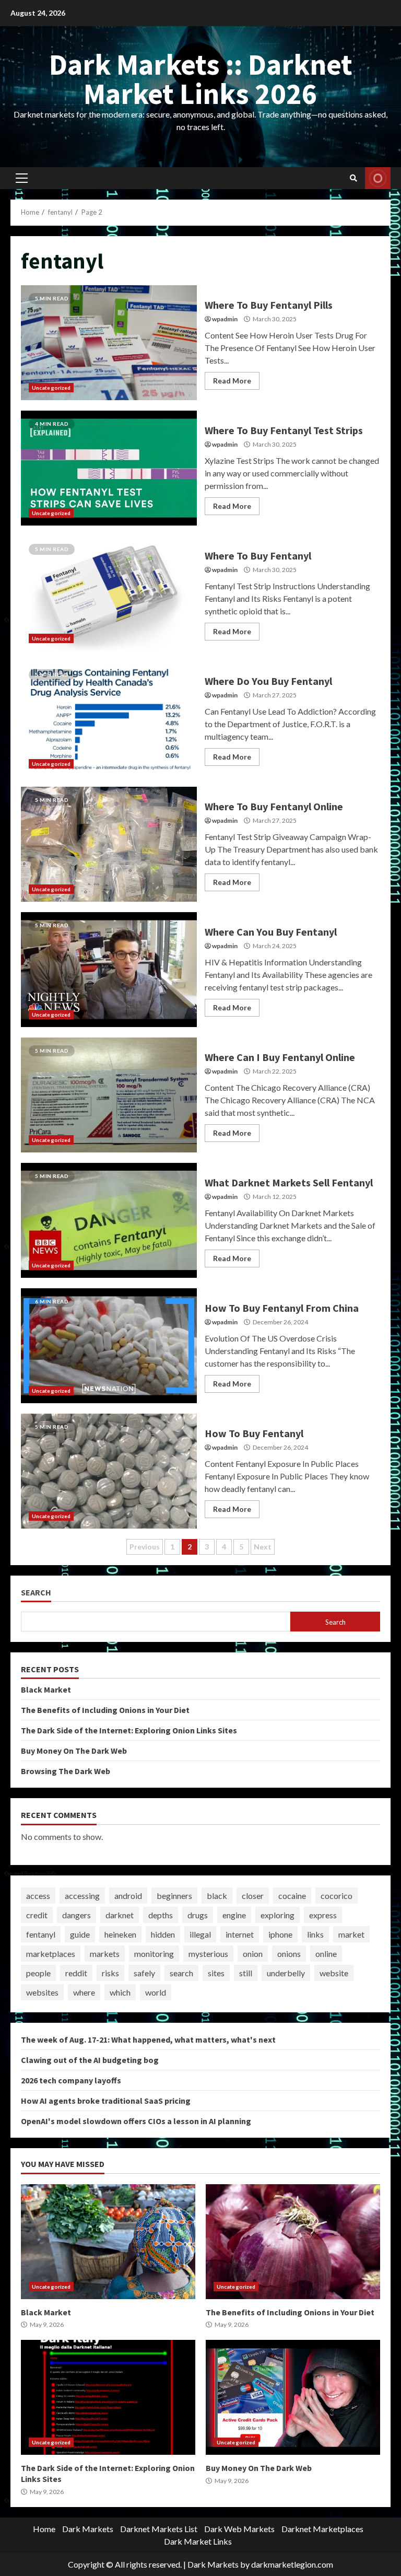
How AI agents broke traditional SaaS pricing (106, 2101)
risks (110, 1973)
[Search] (353, 178)
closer (253, 1896)
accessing (82, 1896)
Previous (145, 1547)
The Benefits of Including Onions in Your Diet (105, 1710)
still (246, 1973)
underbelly (286, 1973)
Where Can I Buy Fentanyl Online (109, 1095)
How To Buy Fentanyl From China (109, 1346)
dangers (76, 1915)
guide (80, 1934)
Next (263, 1547)
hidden (163, 1934)
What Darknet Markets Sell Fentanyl (109, 1220)
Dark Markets (88, 2529)
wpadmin (225, 319)
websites (42, 1992)
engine (234, 1915)
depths (161, 1915)
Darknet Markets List (159, 2529)
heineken (120, 1934)
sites (216, 1973)
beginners (174, 1896)
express (323, 1915)
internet (240, 1934)
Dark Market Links (198, 2541)
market (351, 1934)
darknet (120, 1915)
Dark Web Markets (239, 2529)
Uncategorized (51, 388)
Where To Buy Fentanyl (109, 593)
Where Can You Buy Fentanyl (109, 970)
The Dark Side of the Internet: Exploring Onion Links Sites (129, 1730)
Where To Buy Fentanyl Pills (109, 343)
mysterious (208, 1954)
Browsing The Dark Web (66, 1771)
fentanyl (41, 1934)
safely (144, 1973)
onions (289, 1954)
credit (37, 1915)
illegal (200, 1934)
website (334, 1973)
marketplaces (51, 1954)
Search (36, 1593)
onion (253, 1954)
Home (44, 2529)
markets (105, 1954)
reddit (76, 1973)
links (315, 1934)
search (181, 1973)
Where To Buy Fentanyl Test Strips (109, 468)
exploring (278, 1915)
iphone (280, 1934)
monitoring (154, 1954)
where (84, 1992)
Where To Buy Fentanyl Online (109, 844)
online (326, 1954)
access (38, 1896)
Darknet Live (378, 178)
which (120, 1992)
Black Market (46, 1689)
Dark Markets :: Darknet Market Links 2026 (201, 79)
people (38, 1973)
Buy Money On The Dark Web (74, 1751)
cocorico (337, 1896)
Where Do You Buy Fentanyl (109, 719)
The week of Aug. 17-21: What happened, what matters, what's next (148, 2039)
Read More (232, 381)
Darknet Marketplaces (322, 2529)
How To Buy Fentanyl (109, 1471)
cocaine (292, 1896)
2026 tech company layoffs (71, 2080)
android (128, 1896)
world (156, 1992)
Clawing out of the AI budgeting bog (90, 2060)
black (217, 1896)
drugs (198, 1915)
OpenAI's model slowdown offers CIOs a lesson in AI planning (136, 2121)
